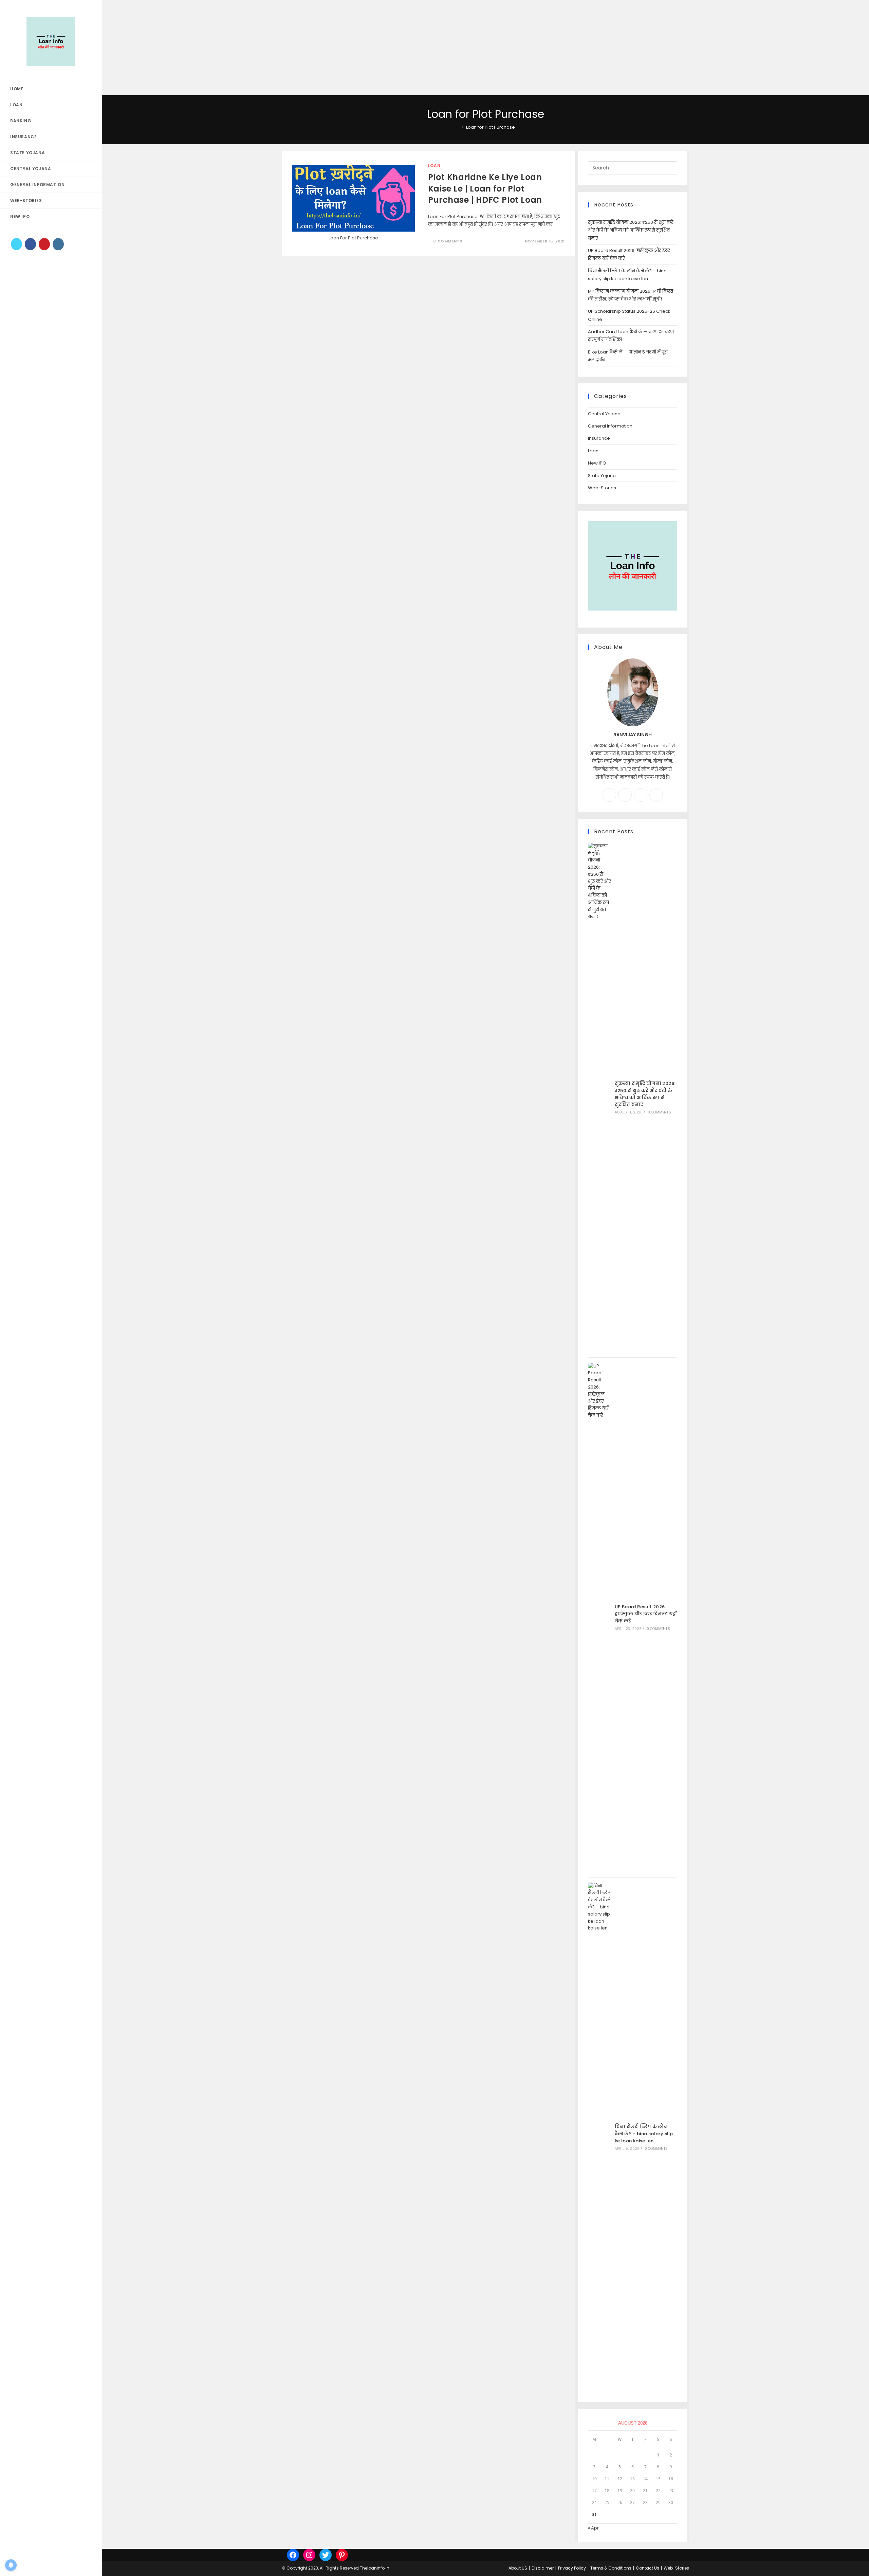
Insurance (599, 438)
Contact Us (648, 2568)
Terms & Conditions (611, 2568)
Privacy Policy (572, 2568)
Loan (434, 166)
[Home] (458, 127)
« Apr (593, 2528)
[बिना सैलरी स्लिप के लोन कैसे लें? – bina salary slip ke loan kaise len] (599, 2137)
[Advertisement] (204, 48)
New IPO (597, 463)
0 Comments (448, 241)
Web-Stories (602, 488)
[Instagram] (58, 244)
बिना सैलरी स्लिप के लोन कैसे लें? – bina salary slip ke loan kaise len (644, 2134)
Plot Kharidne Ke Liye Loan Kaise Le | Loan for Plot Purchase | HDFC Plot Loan (485, 188)
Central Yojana (604, 414)
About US (518, 2568)
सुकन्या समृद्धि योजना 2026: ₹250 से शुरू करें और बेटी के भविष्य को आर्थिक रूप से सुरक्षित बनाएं (631, 230)
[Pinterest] (44, 244)
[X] (16, 244)
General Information (610, 426)
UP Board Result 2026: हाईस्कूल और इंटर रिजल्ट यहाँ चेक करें (646, 1614)
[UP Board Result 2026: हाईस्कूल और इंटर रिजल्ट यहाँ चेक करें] (599, 1617)
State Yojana (602, 476)
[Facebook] (30, 244)
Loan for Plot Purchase (491, 127)
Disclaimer (543, 2568)
